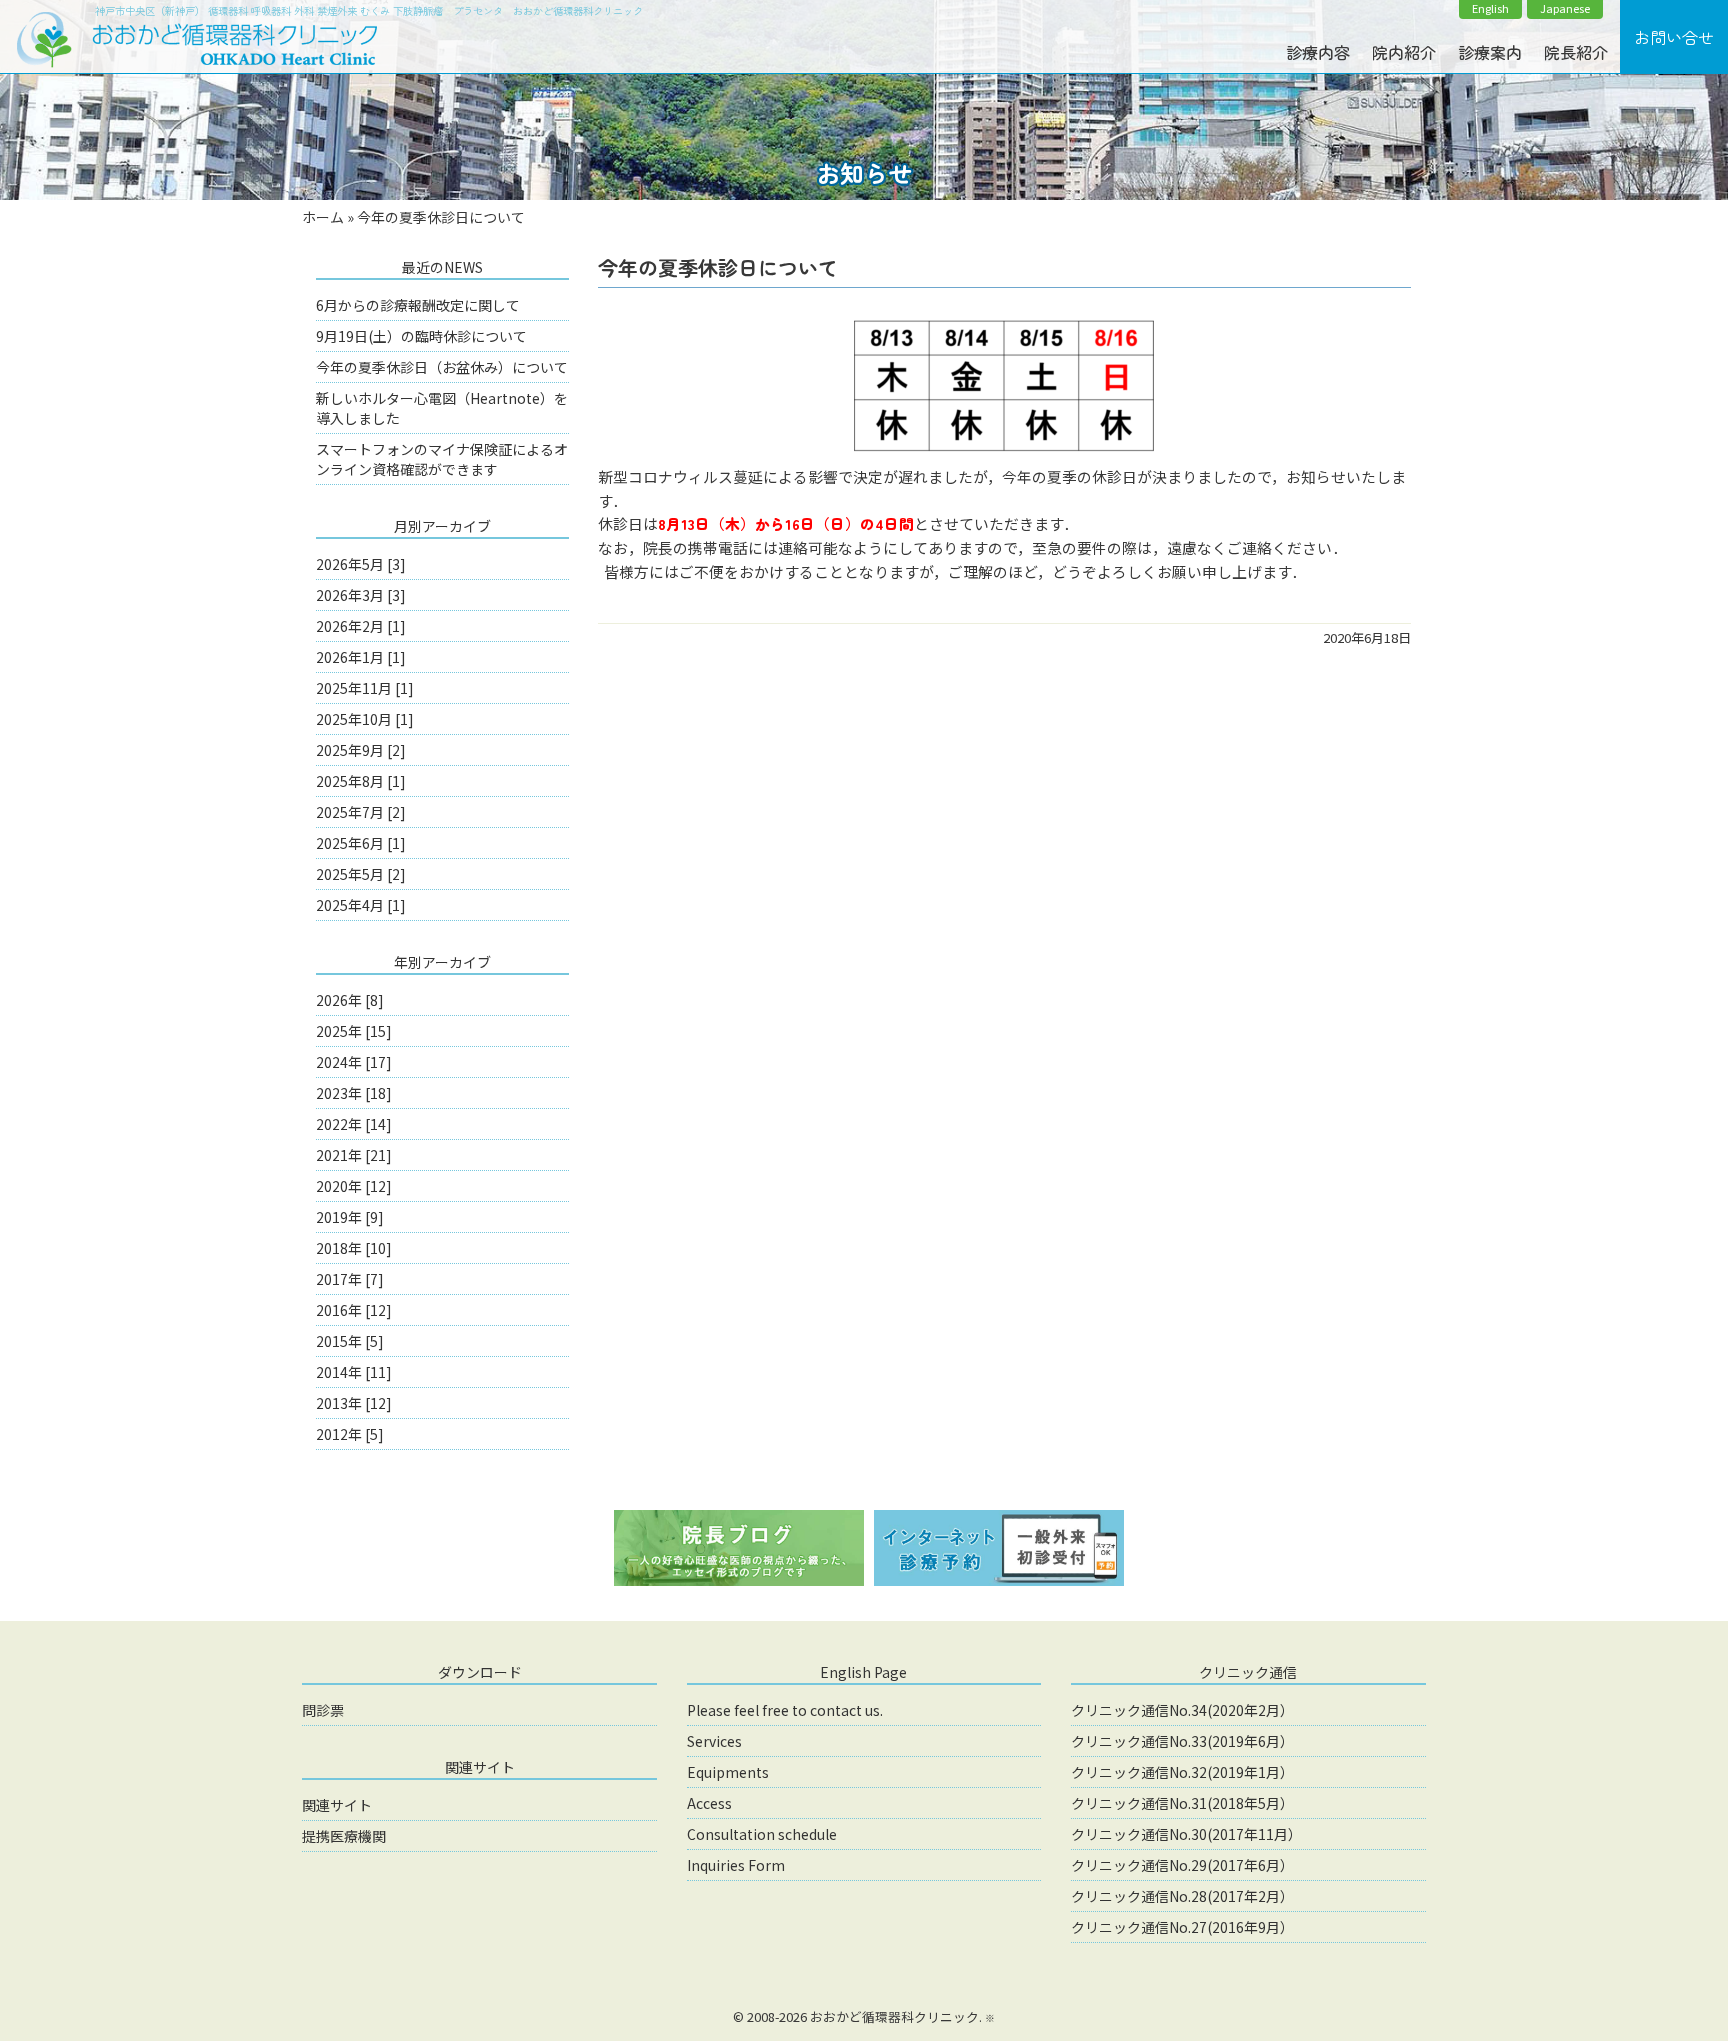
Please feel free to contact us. (785, 1710)
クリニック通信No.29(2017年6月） (1182, 1865)
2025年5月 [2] (361, 874)
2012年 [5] (350, 1434)
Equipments (728, 1772)
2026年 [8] (350, 1000)
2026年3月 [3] (361, 595)
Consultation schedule (762, 1834)
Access (709, 1803)
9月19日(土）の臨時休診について (421, 336)
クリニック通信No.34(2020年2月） (1182, 1710)
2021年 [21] (354, 1155)
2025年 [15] (354, 1031)
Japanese (1565, 8)
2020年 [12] (354, 1186)
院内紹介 (1404, 52)
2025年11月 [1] (365, 688)
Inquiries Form (736, 1865)
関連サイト (337, 1805)
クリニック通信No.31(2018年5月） (1182, 1803)
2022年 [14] (354, 1124)
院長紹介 (1576, 52)
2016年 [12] (354, 1310)
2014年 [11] (354, 1372)
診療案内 (1490, 52)
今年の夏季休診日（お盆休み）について (442, 367)
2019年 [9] (350, 1217)
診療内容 (1318, 52)
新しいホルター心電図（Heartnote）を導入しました (442, 408)
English (1490, 8)
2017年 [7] (350, 1279)
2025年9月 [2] (361, 750)
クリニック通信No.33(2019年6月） (1182, 1741)
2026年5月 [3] (361, 564)
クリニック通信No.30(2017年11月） (1186, 1834)
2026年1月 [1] (361, 657)
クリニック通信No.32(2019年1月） (1182, 1772)
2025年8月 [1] (361, 781)
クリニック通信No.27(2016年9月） (1182, 1927)
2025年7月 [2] (361, 812)
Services (714, 1741)
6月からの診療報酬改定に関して (418, 305)
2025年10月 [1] (365, 719)
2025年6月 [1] (361, 843)
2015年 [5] (350, 1341)
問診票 (323, 1710)
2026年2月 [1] (361, 626)
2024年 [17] (354, 1062)
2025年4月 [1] (361, 905)
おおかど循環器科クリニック (894, 2016)
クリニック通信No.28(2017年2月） (1182, 1896)
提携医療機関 (344, 1836)
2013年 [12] (354, 1403)
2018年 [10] (354, 1248)
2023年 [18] (354, 1093)
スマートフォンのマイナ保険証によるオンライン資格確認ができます (442, 459)
